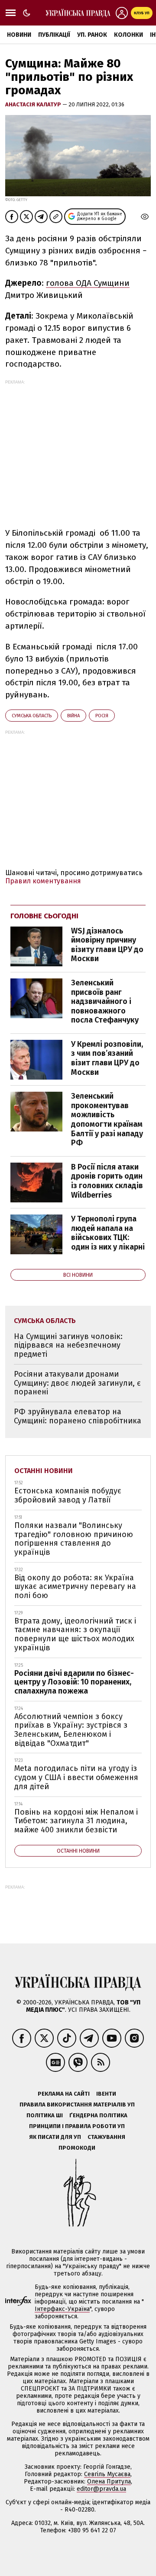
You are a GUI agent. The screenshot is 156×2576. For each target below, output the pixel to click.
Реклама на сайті (64, 2094)
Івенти (106, 2094)
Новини (19, 35)
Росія (102, 716)
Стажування (106, 2137)
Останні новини (44, 1471)
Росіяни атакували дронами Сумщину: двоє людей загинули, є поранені (77, 1383)
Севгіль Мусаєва (107, 2474)
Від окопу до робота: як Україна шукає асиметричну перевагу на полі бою (75, 1587)
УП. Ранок (92, 35)
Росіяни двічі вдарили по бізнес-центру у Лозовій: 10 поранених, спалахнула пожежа (74, 1682)
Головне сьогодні (44, 916)
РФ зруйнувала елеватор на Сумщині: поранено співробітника (78, 1416)
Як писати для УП (55, 2137)
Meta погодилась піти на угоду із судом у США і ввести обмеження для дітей (76, 1777)
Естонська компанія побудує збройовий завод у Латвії (68, 1495)
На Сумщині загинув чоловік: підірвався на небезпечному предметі (68, 1345)
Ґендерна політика (98, 2115)
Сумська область (32, 716)
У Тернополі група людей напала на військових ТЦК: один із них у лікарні (108, 1233)
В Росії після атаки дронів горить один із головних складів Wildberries (107, 1181)
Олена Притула (109, 2482)
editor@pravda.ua (101, 2489)
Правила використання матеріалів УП (77, 2105)
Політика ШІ (45, 2115)
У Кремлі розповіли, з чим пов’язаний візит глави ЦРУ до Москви (107, 1058)
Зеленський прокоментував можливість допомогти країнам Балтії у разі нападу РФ (107, 1119)
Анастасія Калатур (34, 104)
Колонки (128, 35)
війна (73, 716)
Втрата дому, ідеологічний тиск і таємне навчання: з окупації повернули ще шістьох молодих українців (75, 1634)
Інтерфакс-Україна (62, 2309)
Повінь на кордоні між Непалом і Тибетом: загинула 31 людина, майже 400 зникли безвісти (76, 1821)
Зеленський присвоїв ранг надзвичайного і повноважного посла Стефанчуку (105, 1001)
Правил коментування (43, 881)
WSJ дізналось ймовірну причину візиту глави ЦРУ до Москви (107, 945)
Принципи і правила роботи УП (77, 2126)
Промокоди (77, 2148)
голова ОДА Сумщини (88, 283)
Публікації (54, 35)
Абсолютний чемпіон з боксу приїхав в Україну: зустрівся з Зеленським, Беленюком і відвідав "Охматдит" (71, 1730)
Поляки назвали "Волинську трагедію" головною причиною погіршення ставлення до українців (74, 1539)
